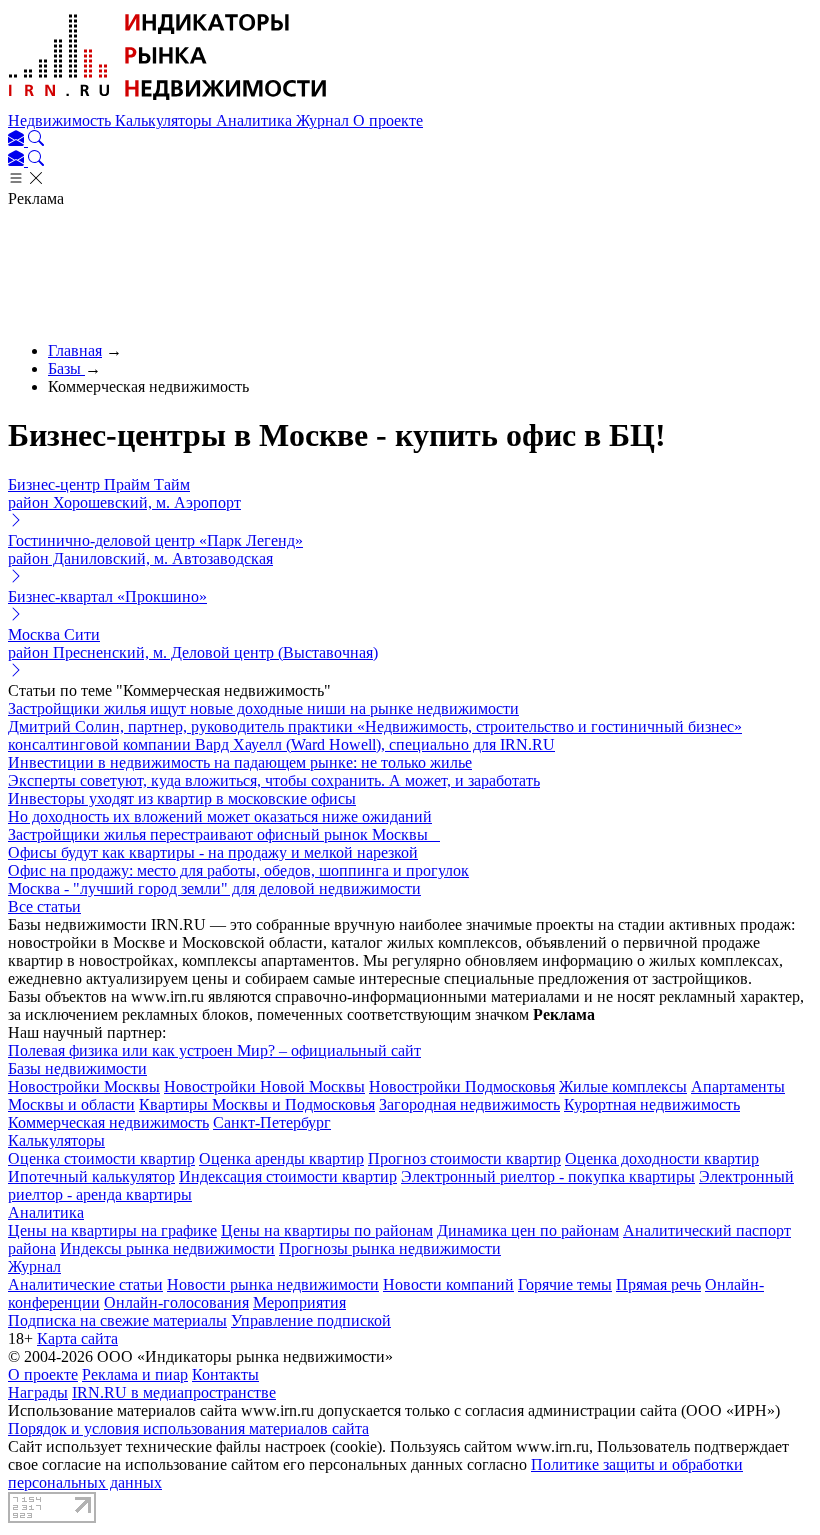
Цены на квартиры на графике (112, 1230)
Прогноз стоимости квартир (464, 1158)
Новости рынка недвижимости (273, 1284)
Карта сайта (77, 1338)
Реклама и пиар (135, 1374)
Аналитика (256, 120)
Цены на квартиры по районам (327, 1230)
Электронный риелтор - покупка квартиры (548, 1176)
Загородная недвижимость (469, 1104)
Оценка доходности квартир (662, 1158)
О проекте (388, 120)
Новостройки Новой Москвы (264, 1086)
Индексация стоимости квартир (288, 1176)
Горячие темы (565, 1284)
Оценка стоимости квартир (101, 1158)
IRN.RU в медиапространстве (174, 1392)
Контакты (225, 1374)
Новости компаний (448, 1284)
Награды (38, 1392)
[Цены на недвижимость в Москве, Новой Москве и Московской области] (168, 102)
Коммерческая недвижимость (108, 1122)
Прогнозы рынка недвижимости (390, 1248)
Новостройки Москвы (84, 1086)
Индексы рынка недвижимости (167, 1248)
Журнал (324, 120)
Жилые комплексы (623, 1086)
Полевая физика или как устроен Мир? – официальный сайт (214, 1050)
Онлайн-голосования (176, 1302)
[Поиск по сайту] (36, 140)
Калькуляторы (165, 120)
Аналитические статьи (85, 1284)
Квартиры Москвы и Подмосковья (257, 1104)
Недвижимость (61, 120)
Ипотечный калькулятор (91, 1176)
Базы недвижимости (77, 1068)
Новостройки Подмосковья (462, 1086)
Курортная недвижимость (652, 1104)
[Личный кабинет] (18, 140)
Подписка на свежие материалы (117, 1320)
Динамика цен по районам (528, 1230)
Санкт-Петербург (272, 1122)
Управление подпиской (311, 1320)
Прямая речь (658, 1284)
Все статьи (44, 906)
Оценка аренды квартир (281, 1158)
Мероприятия (299, 1302)
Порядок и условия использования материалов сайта (188, 1428)
